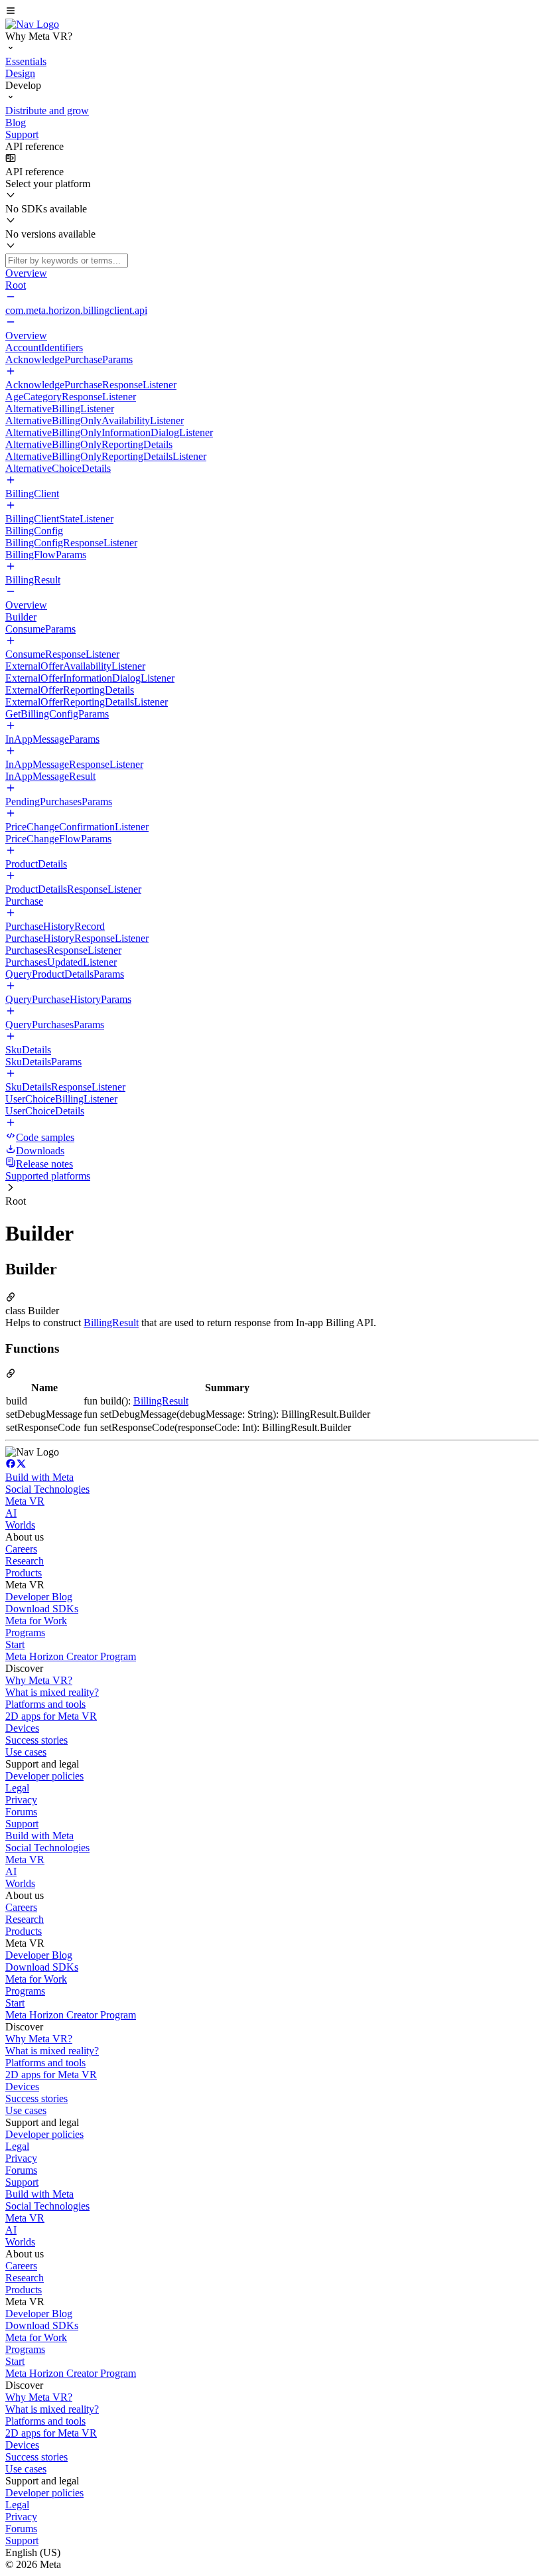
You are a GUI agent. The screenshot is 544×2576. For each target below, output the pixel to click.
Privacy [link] (21, 1800)
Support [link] (22, 1824)
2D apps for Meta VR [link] (51, 1716)
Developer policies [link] (44, 1776)
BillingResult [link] (111, 1323)
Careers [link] (21, 1549)
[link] (32, 24)
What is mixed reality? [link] (52, 1692)
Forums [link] (21, 1812)
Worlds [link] (20, 1525)
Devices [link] (22, 1728)
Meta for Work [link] (36, 1621)
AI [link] (11, 1513)
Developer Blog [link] (39, 1597)
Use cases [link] (26, 1752)
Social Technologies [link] (47, 1489)
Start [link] (15, 1644)
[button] (272, 12)
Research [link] (25, 1561)
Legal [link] (17, 1788)
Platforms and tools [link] (45, 1704)
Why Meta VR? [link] (39, 1680)
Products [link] (24, 1573)
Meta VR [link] (25, 1501)
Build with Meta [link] (39, 1477)
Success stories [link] (36, 1740)
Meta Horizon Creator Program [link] (71, 1656)
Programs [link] (25, 1632)
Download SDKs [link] (42, 1609)
